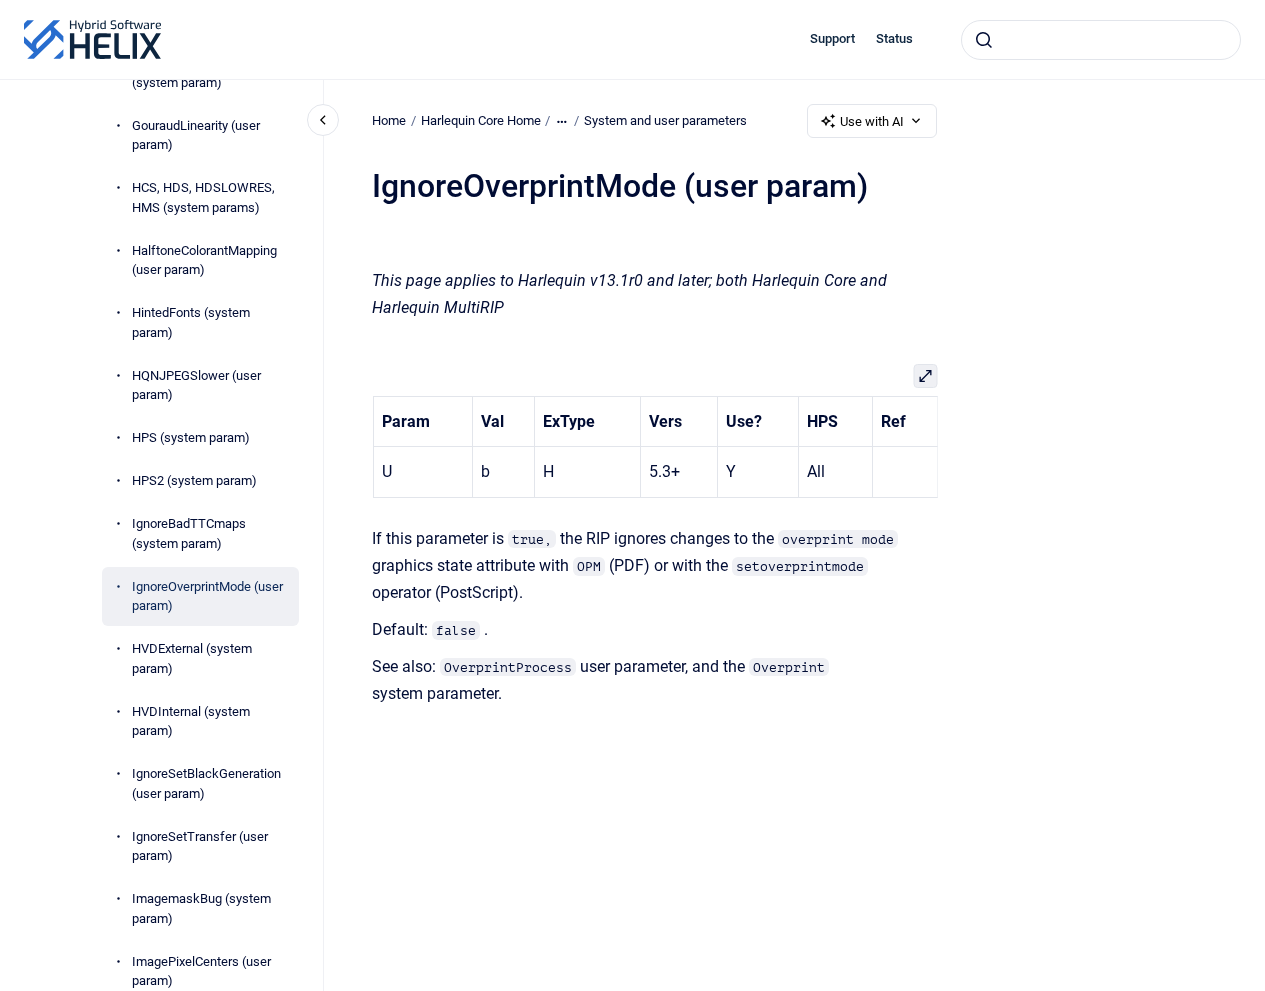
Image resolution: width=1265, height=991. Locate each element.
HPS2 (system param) (194, 481)
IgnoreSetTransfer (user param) (200, 846)
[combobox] (1101, 40)
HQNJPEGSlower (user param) (196, 385)
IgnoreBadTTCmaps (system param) (189, 534)
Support (832, 38)
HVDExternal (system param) (192, 659)
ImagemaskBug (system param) (201, 909)
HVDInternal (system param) (191, 721)
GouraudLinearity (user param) (196, 135)
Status (894, 38)
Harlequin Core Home (481, 120)
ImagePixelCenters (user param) (201, 971)
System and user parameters (665, 120)
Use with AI (872, 121)
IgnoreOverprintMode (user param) (207, 596)
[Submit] (984, 40)
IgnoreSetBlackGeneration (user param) (206, 784)
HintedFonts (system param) (191, 323)
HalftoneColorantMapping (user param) (204, 260)
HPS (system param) (191, 438)
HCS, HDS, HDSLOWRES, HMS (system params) (203, 198)
